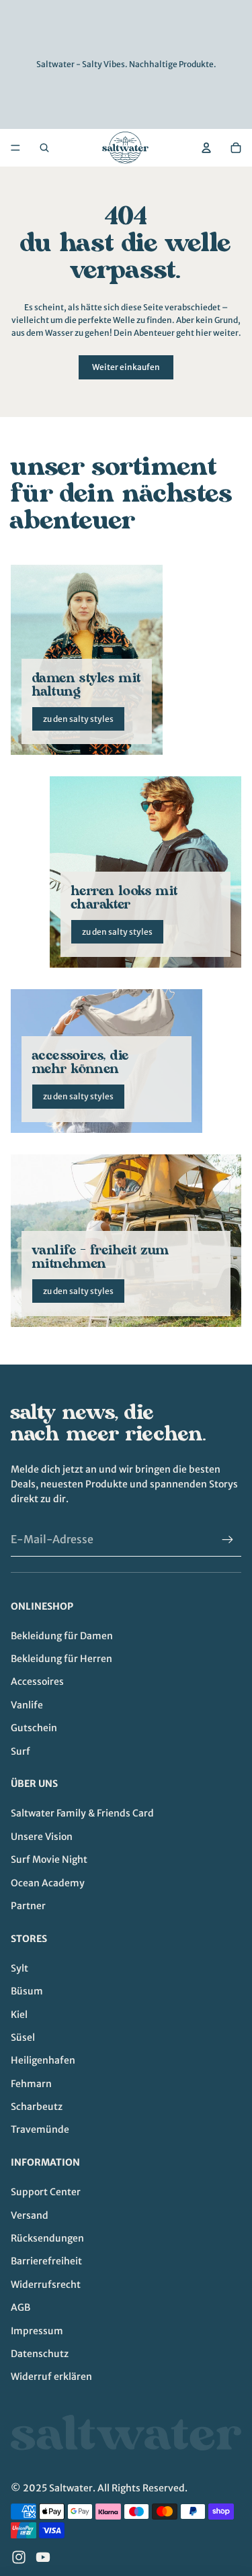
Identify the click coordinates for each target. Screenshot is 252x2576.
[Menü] (15, 148)
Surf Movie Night (49, 1859)
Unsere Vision (42, 1837)
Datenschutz (40, 2354)
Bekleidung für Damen (62, 1636)
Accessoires (37, 1682)
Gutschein (34, 1728)
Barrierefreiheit (46, 2261)
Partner (28, 1906)
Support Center (46, 2192)
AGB (20, 2307)
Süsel (23, 2037)
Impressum (37, 2331)
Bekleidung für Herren (61, 1659)
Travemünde (40, 2129)
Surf (20, 1751)
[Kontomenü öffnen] (206, 148)
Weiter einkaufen (126, 367)
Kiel (19, 2015)
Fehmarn (31, 2084)
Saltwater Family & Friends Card (82, 1813)
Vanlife (27, 1705)
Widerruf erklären (51, 2377)
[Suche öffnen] (44, 148)
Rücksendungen (47, 2238)
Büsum (27, 1991)
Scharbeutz (37, 2107)
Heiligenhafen (43, 2060)
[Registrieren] (228, 1540)
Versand (30, 2215)
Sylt (19, 1968)
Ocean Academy (48, 1883)
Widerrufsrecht (46, 2285)
